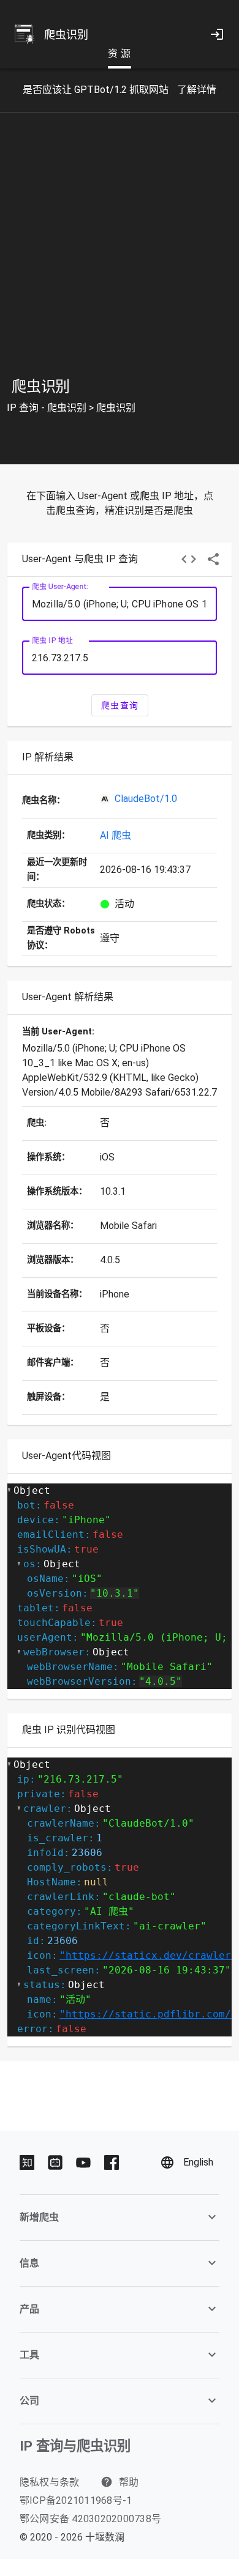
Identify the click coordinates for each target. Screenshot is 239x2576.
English (198, 2162)
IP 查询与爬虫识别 (75, 2446)
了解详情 (197, 90)
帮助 (128, 2482)
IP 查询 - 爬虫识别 (47, 408)
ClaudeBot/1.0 (146, 799)
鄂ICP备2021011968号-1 (76, 2500)
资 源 (120, 54)
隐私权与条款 (50, 2482)
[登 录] (217, 34)
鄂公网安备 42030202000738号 (90, 2519)
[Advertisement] (120, 255)
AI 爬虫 (116, 835)
